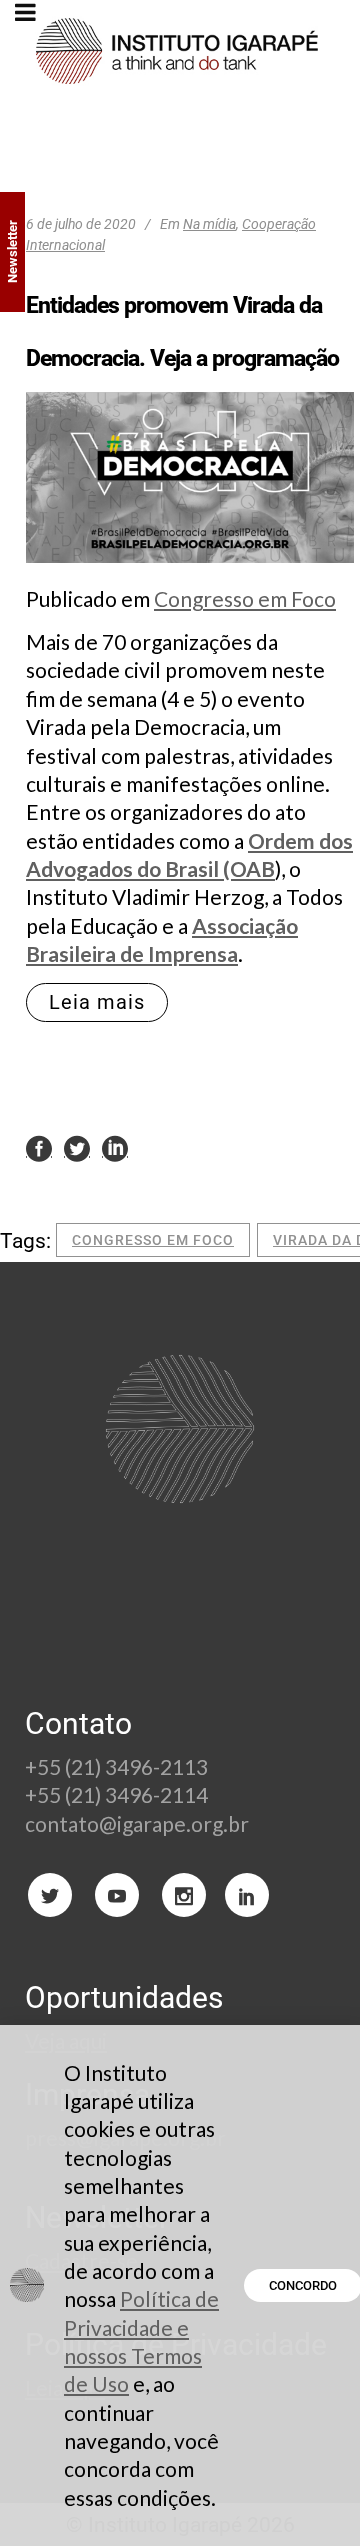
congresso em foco (153, 1240)
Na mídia (209, 224)
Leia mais (97, 1002)
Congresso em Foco (245, 598)
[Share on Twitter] (77, 1147)
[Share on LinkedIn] (115, 1147)
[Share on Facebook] (39, 1147)
